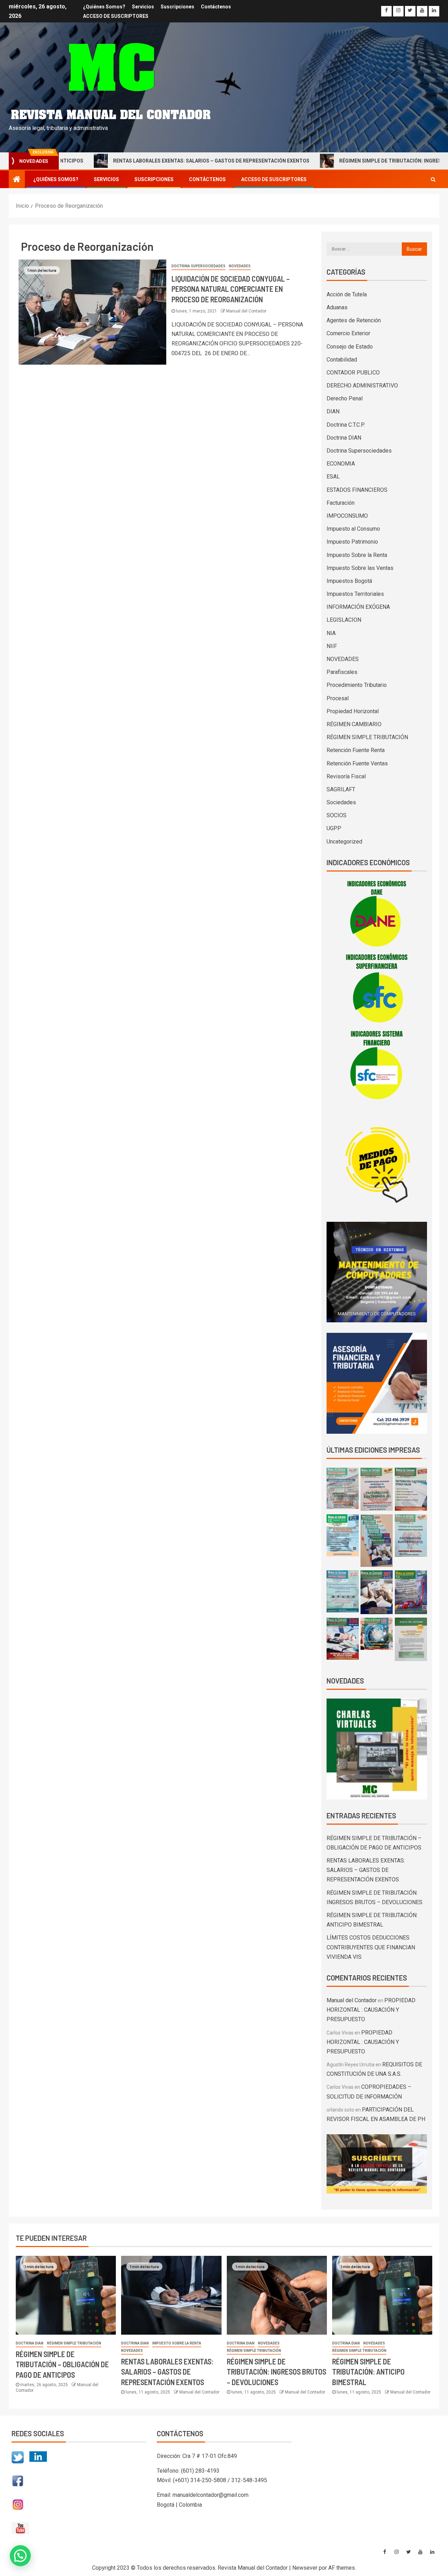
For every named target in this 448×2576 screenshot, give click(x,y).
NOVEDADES (240, 266)
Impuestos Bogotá (349, 581)
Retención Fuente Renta (356, 750)
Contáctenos (216, 7)
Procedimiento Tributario (357, 685)
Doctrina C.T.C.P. (346, 425)
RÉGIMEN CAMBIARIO (354, 724)
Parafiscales (342, 672)
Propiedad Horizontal (353, 711)
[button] (133, 2491)
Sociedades (341, 802)
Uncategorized (344, 842)
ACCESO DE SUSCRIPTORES (116, 16)
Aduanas (337, 307)
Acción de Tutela (347, 294)
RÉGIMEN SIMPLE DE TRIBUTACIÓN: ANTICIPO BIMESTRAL (368, 2372)
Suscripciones (177, 7)
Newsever (305, 2568)
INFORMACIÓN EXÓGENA (358, 607)
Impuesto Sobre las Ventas (360, 568)
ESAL (333, 477)
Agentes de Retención (354, 320)
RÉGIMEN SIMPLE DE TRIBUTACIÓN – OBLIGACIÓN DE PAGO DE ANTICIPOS (62, 2364)
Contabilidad (342, 360)
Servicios (143, 7)
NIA (331, 633)
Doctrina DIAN (344, 438)
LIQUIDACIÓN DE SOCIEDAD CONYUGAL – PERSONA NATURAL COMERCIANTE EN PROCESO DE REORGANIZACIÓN (231, 289)
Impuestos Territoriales (355, 594)
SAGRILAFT (341, 789)
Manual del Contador (246, 311)
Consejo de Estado (350, 347)
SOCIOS (337, 815)
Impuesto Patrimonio (352, 542)
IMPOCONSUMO (347, 516)
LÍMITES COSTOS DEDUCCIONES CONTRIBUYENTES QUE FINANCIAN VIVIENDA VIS (371, 1947)
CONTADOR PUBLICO (353, 373)
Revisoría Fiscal (346, 776)
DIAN (333, 411)
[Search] (433, 179)
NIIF (332, 646)
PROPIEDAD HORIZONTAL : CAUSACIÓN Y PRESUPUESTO (371, 2010)
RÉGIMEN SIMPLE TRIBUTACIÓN (367, 737)
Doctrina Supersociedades (198, 266)
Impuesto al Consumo (353, 529)
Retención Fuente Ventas (357, 763)
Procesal (338, 698)
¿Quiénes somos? (104, 7)
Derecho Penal (345, 398)
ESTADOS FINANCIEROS (357, 490)
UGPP (334, 828)
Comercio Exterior (348, 333)
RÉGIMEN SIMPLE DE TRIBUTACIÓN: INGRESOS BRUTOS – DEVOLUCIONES (276, 2372)
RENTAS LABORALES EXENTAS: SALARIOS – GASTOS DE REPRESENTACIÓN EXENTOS (149, 161)
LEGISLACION (344, 620)
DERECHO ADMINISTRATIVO (362, 385)
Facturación (341, 503)
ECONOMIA (341, 464)
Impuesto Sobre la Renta (357, 555)
